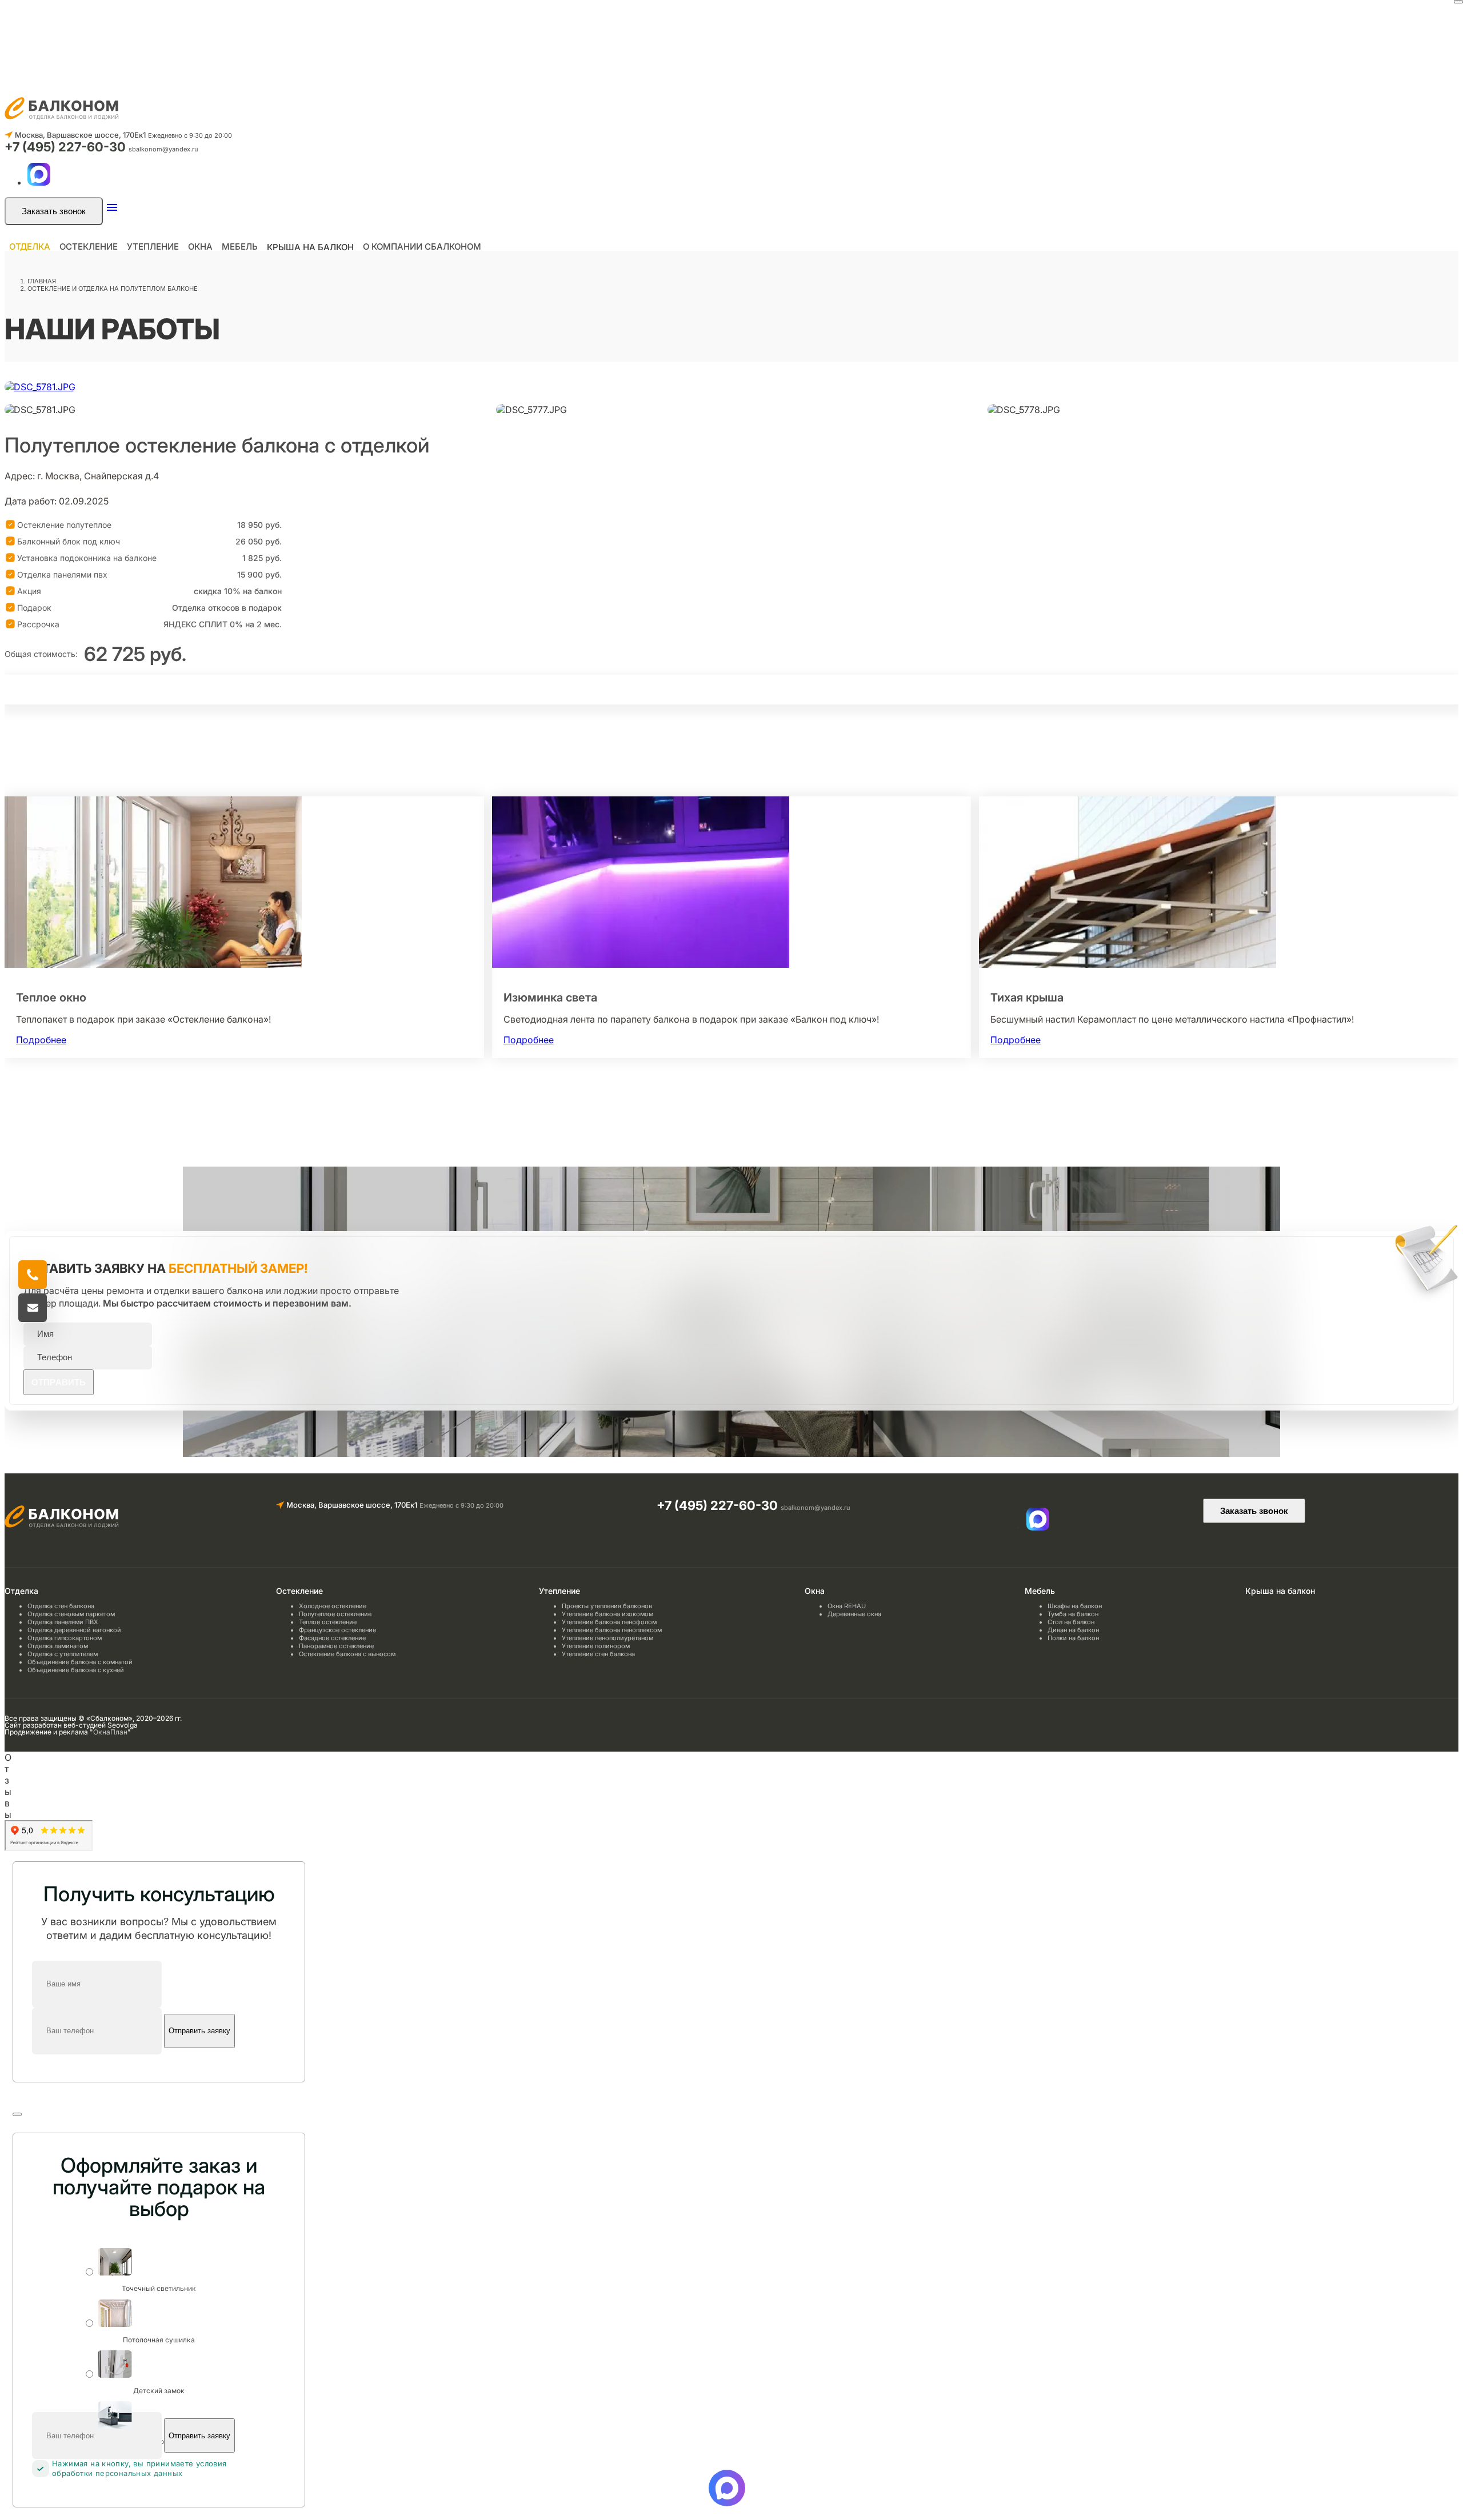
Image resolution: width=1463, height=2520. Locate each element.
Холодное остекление (333, 1606)
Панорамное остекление (336, 1646)
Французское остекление (337, 1630)
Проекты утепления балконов (607, 1606)
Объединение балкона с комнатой (80, 1662)
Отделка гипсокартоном (65, 1638)
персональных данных (139, 2473)
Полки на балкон (1073, 1638)
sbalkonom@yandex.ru (163, 149)
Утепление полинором (596, 1646)
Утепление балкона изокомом (607, 1614)
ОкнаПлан (110, 1732)
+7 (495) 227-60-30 (67, 147)
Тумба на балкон (1073, 1614)
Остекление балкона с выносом (347, 1654)
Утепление (153, 247)
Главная (42, 281)
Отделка (30, 247)
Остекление (89, 247)
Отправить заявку (199, 2031)
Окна (200, 247)
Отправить (59, 1382)
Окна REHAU (847, 1606)
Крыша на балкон (310, 247)
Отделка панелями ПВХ (63, 1622)
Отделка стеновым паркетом (71, 1614)
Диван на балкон (1073, 1630)
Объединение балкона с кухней (76, 1670)
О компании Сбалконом (422, 247)
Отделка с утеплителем (63, 1654)
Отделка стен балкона (61, 1606)
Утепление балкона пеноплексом (612, 1630)
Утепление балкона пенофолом (609, 1622)
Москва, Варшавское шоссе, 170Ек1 (80, 135)
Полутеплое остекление (335, 1614)
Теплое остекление (328, 1622)
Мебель (240, 247)
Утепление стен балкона (598, 1654)
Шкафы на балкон (1075, 1606)
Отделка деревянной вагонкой (74, 1630)
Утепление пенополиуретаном (607, 1638)
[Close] (17, 2114)
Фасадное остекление (332, 1638)
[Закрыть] (1458, 2)
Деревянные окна (854, 1614)
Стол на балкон (1071, 1622)
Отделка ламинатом (58, 1646)
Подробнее (41, 1040)
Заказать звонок (54, 211)
